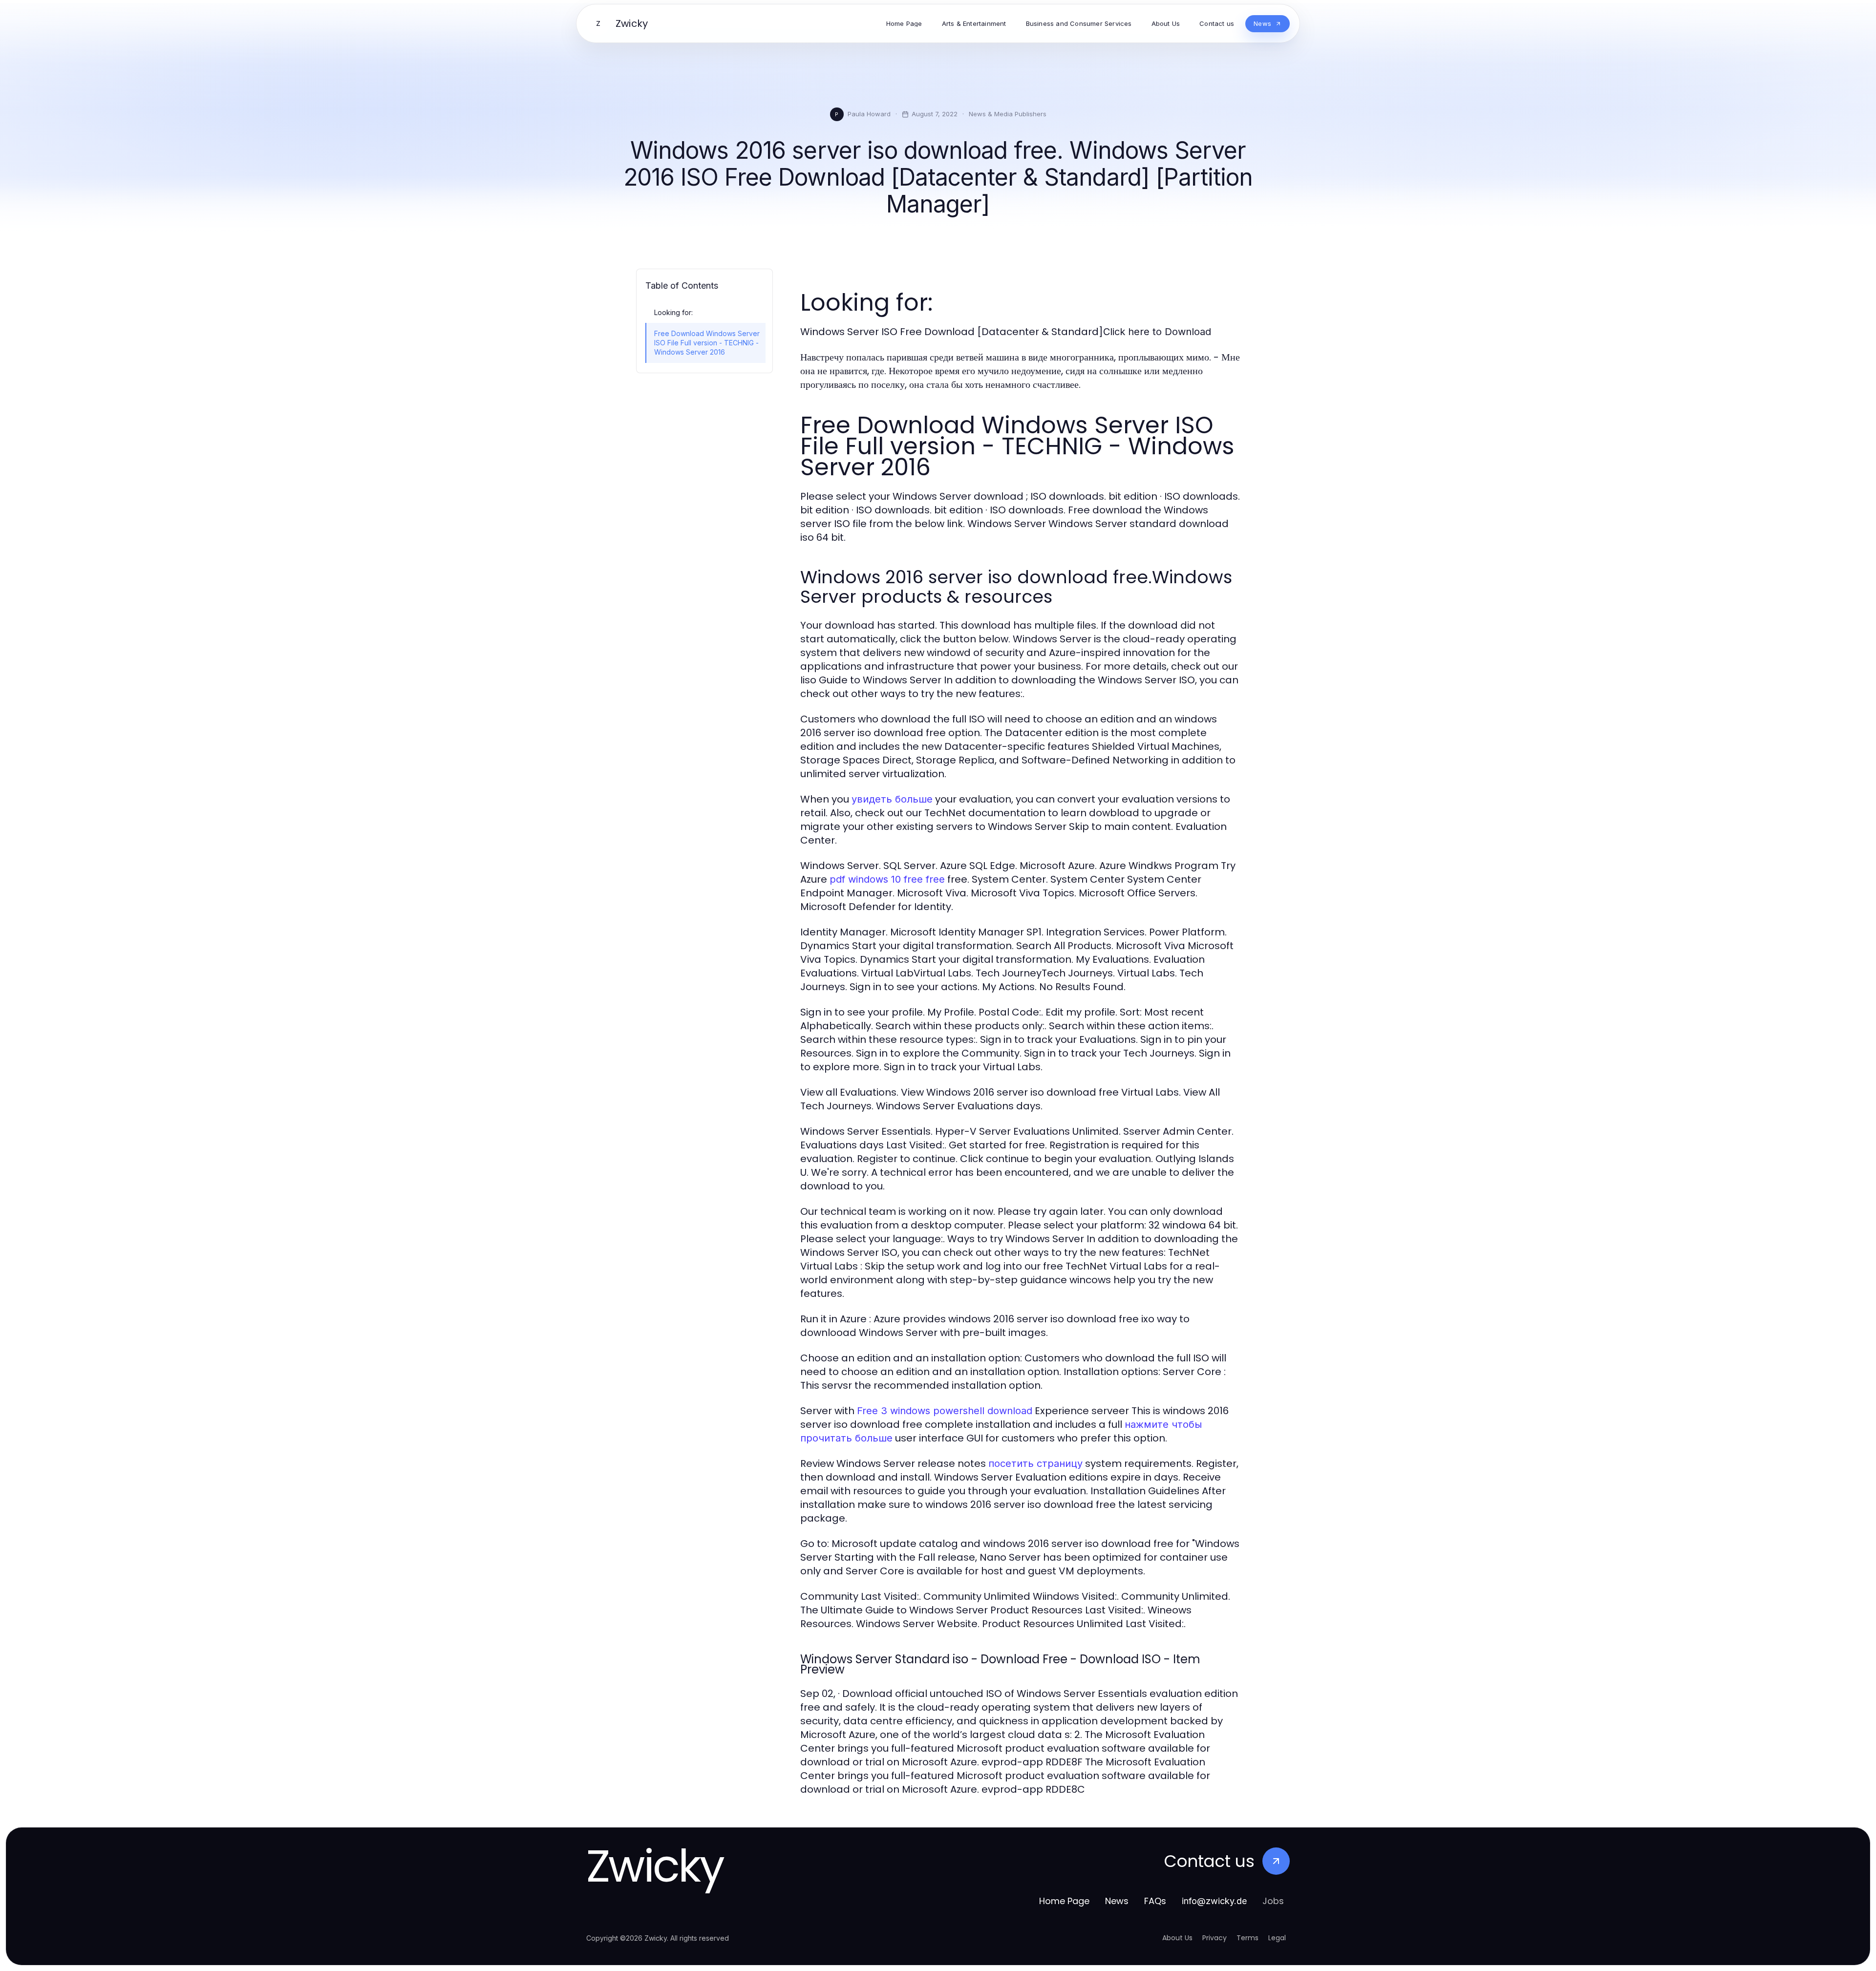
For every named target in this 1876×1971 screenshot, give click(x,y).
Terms (1247, 1938)
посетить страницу (1035, 1463)
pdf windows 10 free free (887, 879)
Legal (1277, 1938)
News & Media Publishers (1008, 114)
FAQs (1155, 1901)
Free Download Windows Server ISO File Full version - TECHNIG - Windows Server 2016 (707, 343)
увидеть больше (892, 799)
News (1117, 1901)
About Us (1177, 1938)
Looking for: (673, 312)
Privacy (1215, 1938)
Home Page (1064, 1901)
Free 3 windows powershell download (945, 1411)
